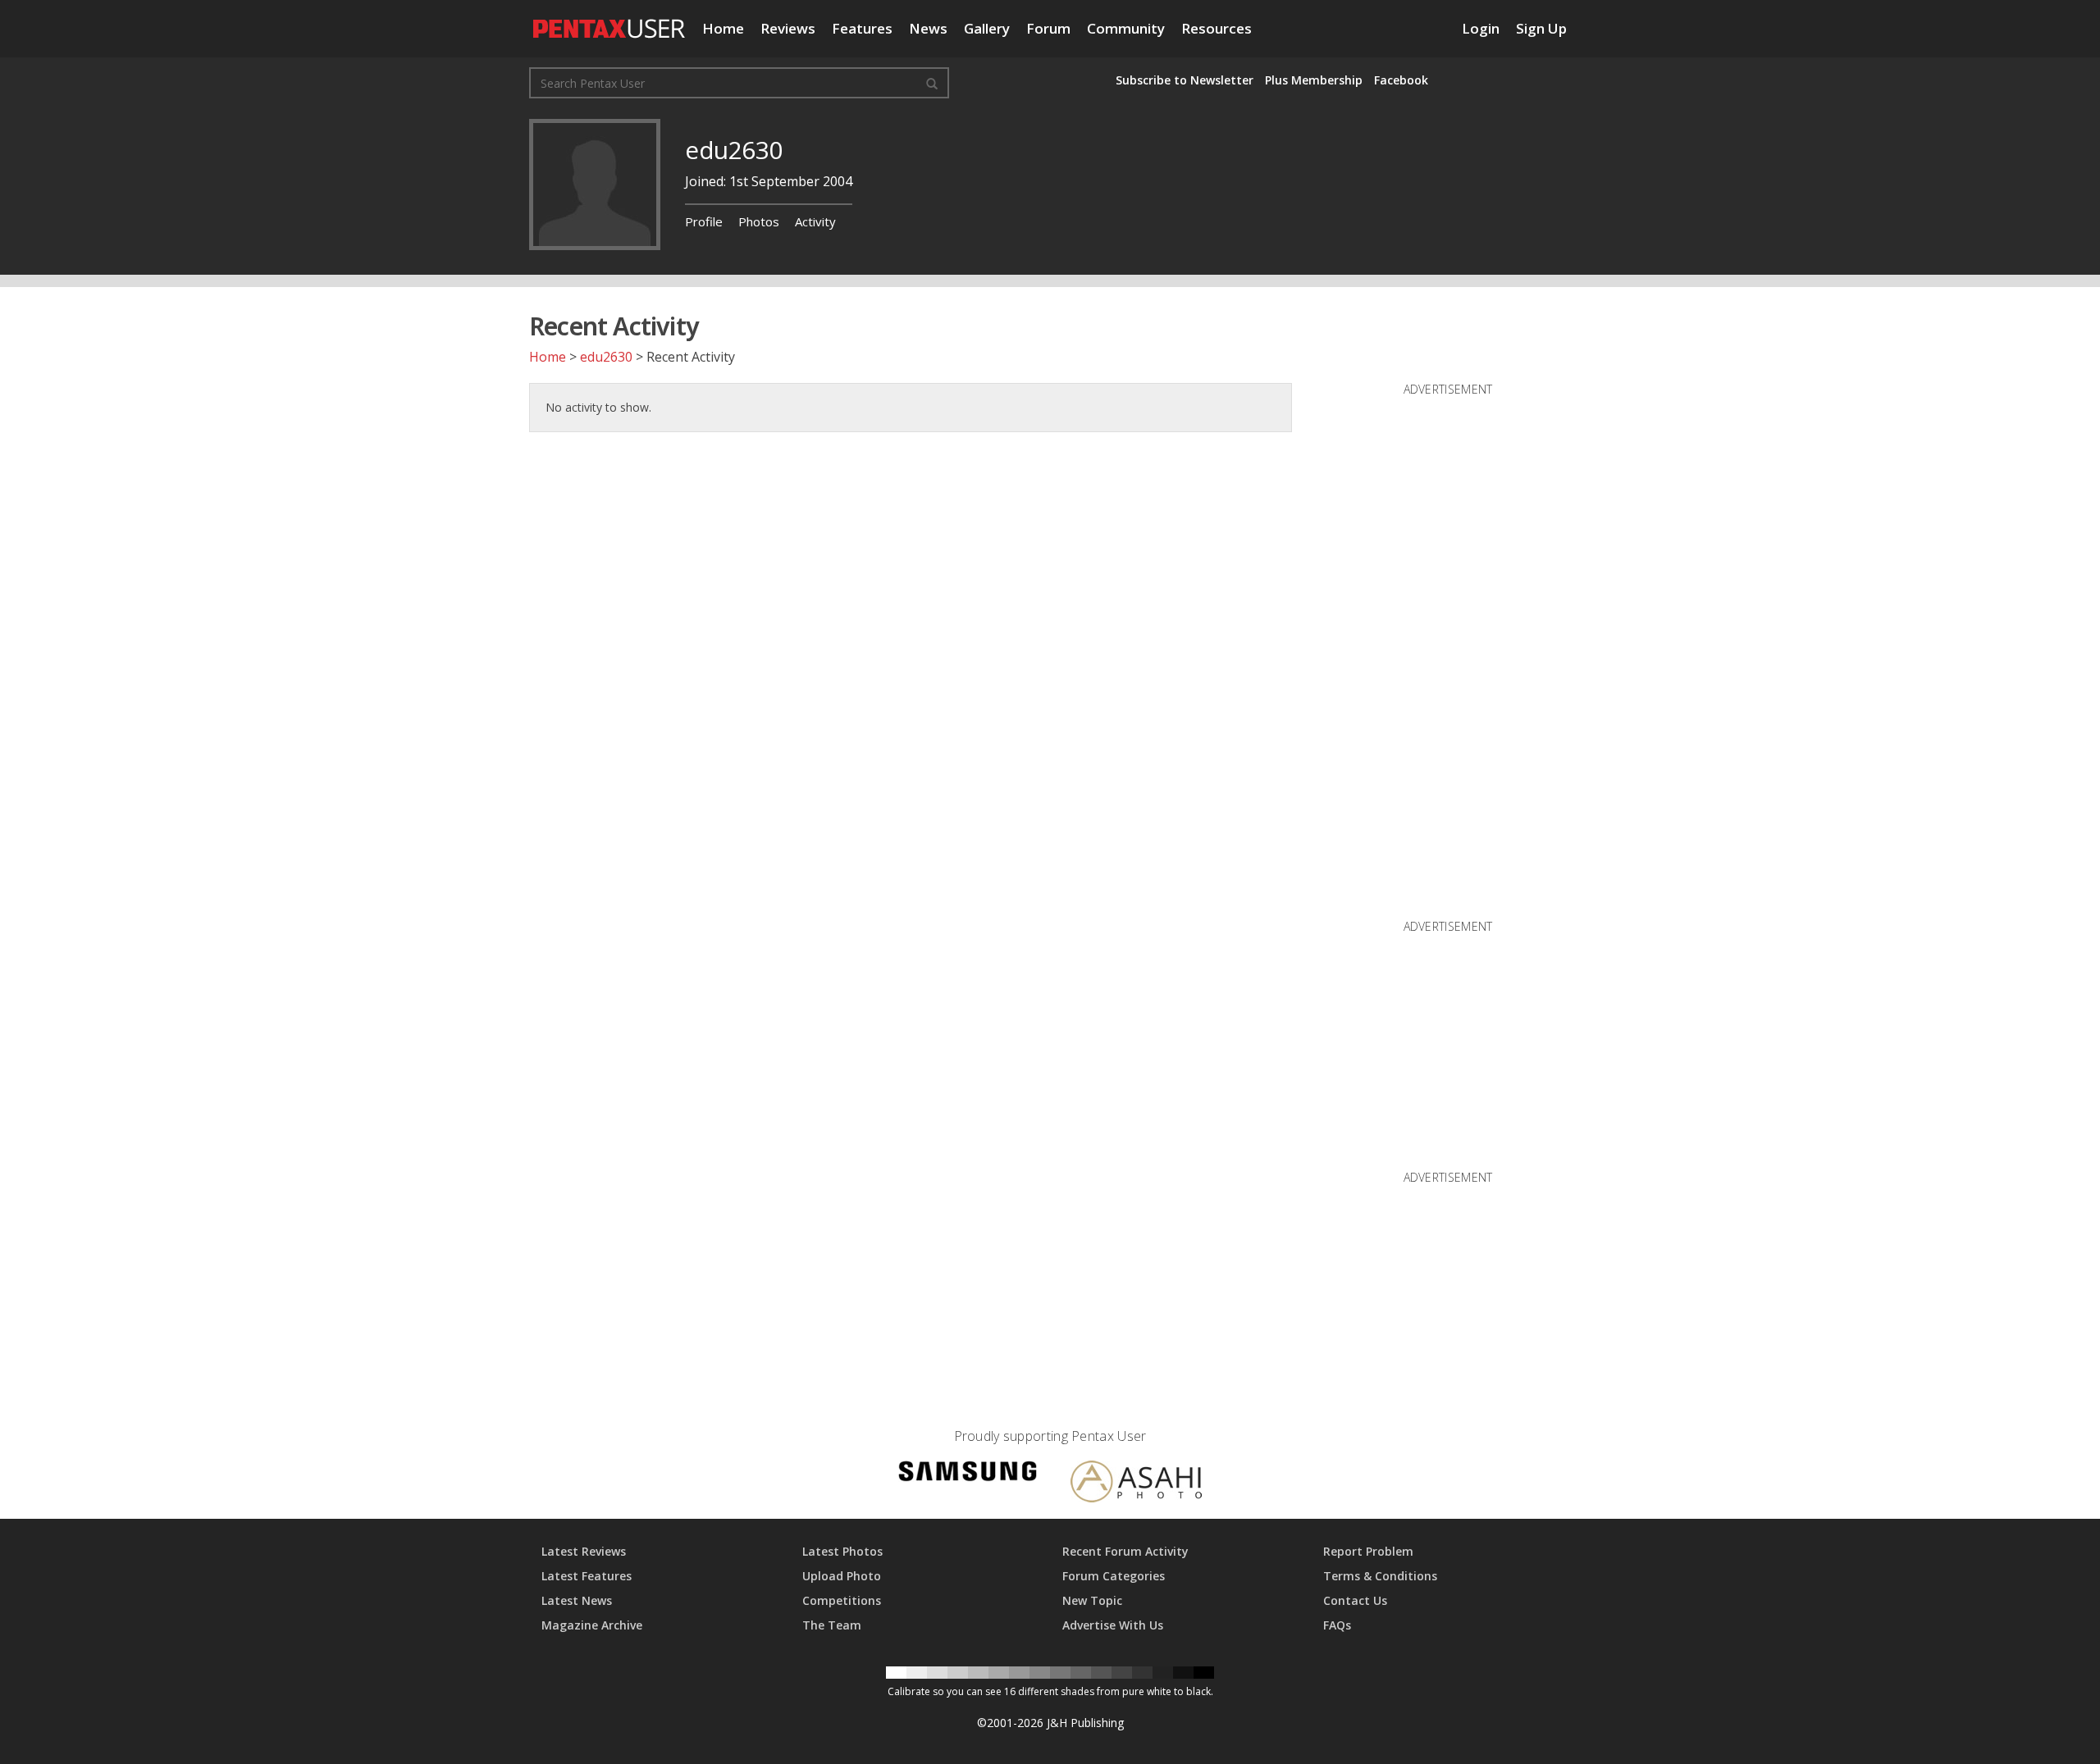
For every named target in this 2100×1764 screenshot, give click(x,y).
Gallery (987, 28)
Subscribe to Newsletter (1185, 80)
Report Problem (1368, 1551)
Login (1481, 28)
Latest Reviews (584, 1551)
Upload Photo (842, 1576)
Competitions (842, 1600)
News (928, 28)
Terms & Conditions (1380, 1576)
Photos (759, 221)
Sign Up (1541, 28)
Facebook (1401, 80)
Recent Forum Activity (1125, 1551)
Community (1126, 28)
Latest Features (587, 1576)
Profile (704, 221)
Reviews (788, 28)
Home (723, 28)
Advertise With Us (1113, 1625)
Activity (815, 221)
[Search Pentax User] (932, 83)
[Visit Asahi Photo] (1136, 1484)
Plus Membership (1314, 80)
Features (862, 28)
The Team (832, 1625)
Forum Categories (1114, 1576)
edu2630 (606, 357)
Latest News (577, 1600)
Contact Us (1355, 1600)
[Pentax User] (609, 21)
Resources (1217, 28)
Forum (1048, 28)
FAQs (1337, 1625)
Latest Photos (842, 1551)
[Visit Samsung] (968, 1473)
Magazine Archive (592, 1625)
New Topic (1092, 1600)
